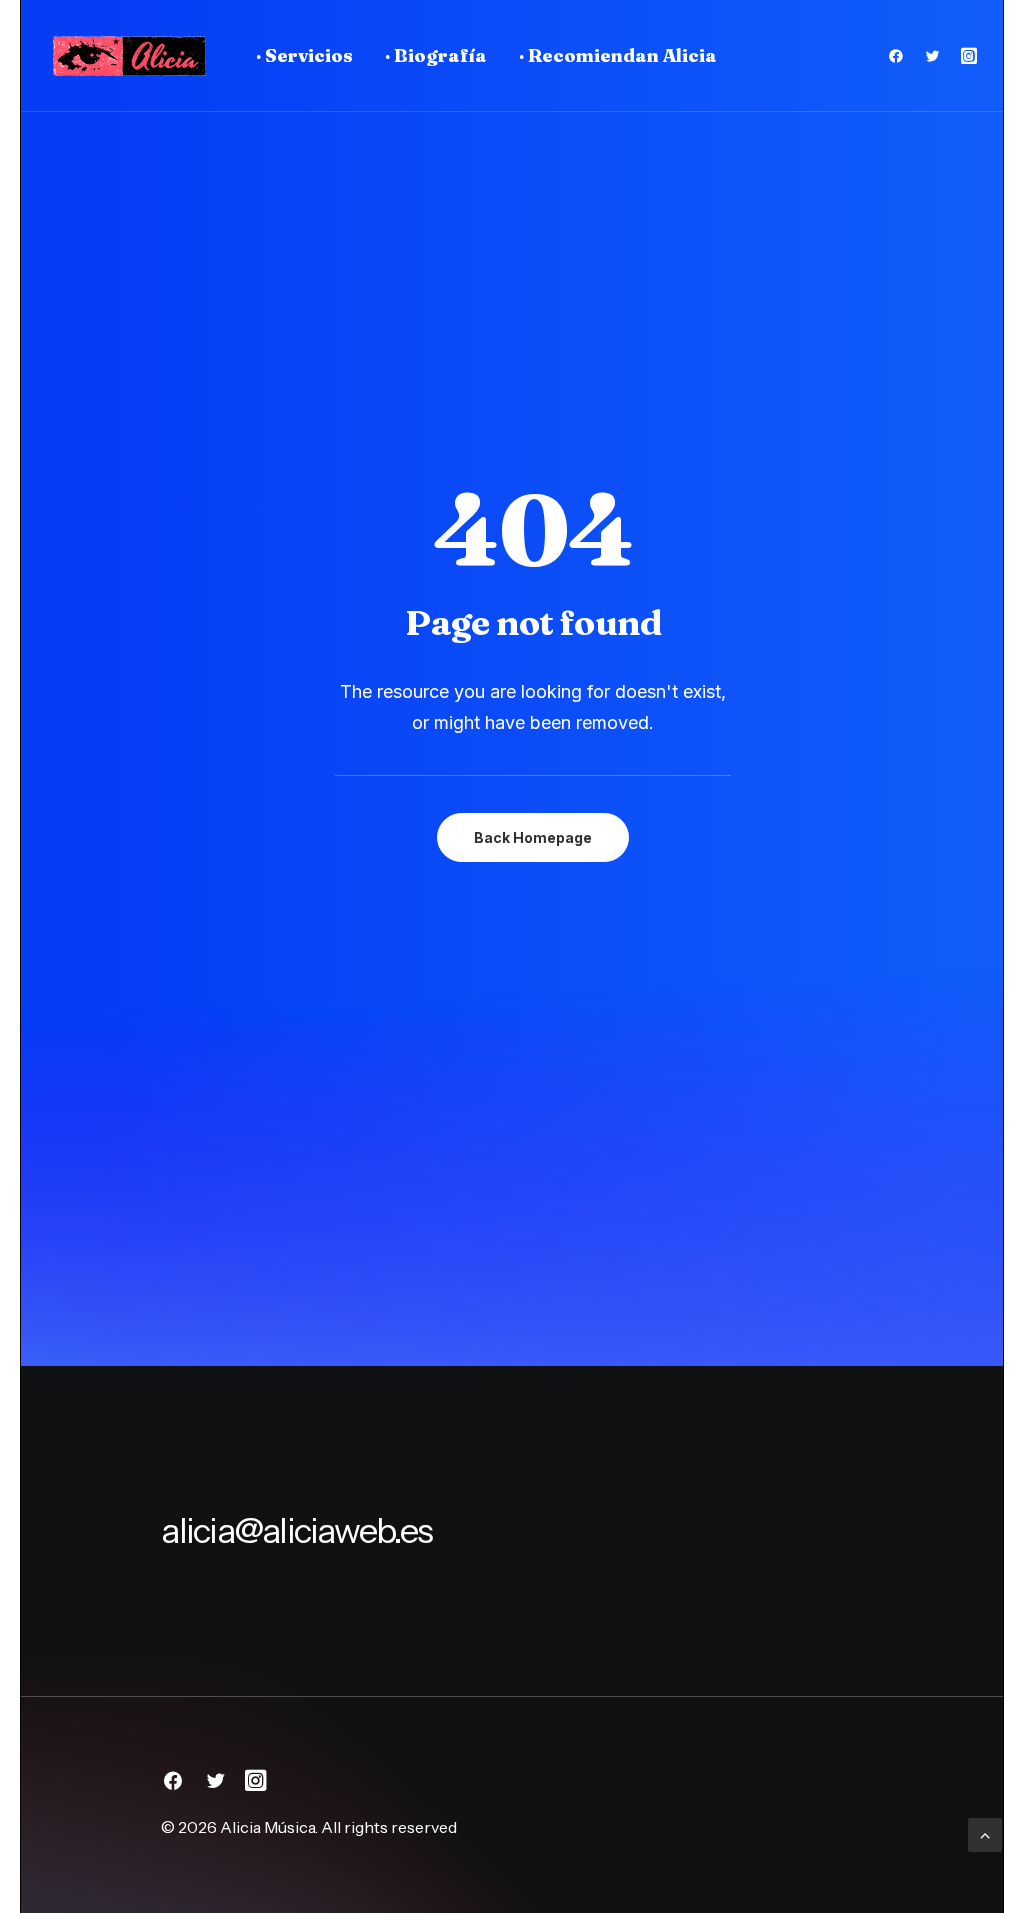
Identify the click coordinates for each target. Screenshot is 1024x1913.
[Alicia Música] (129, 56)
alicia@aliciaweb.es (296, 1530)
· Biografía (436, 55)
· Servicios (304, 55)
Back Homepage (533, 837)
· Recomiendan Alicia (618, 55)
